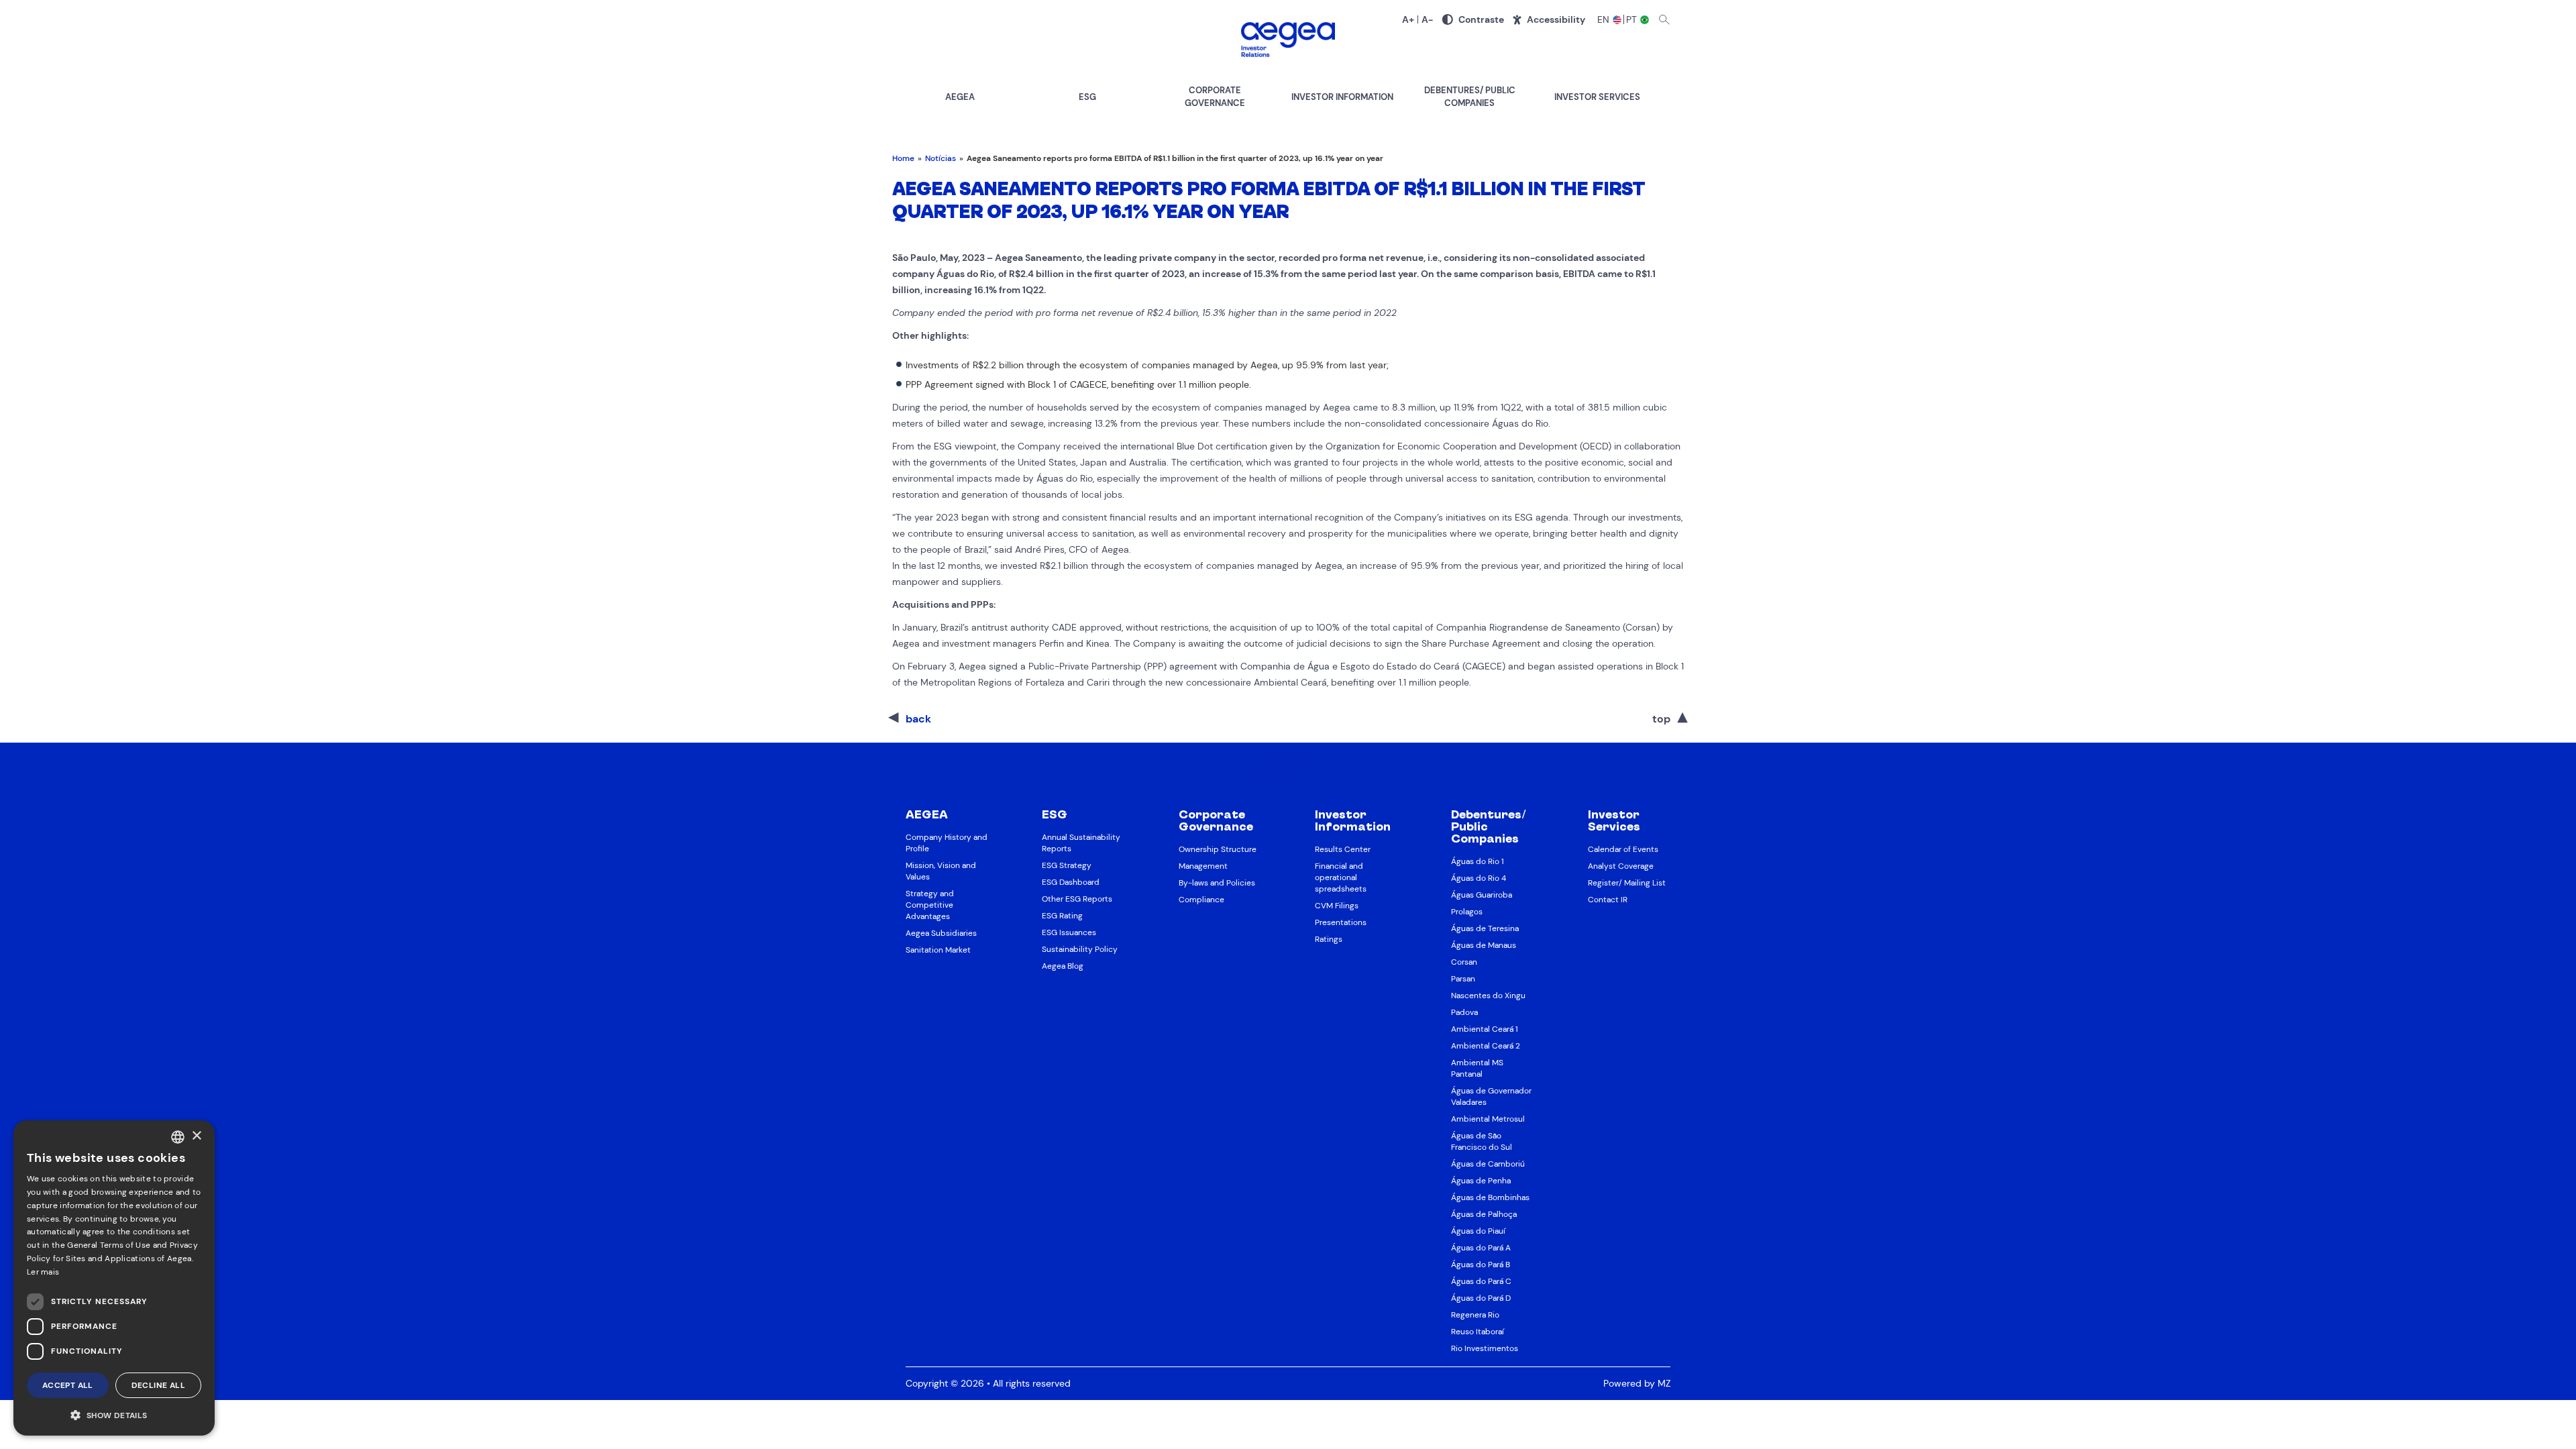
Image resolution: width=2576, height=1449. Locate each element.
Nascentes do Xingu (1488, 996)
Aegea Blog (1063, 966)
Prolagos (1467, 912)
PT (1632, 19)
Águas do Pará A (1481, 1248)
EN (1604, 19)
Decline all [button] (158, 1385)
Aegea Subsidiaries (941, 933)
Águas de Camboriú (1488, 1164)
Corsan (1464, 962)
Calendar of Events (1623, 849)
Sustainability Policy (1080, 949)
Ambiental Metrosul (1488, 1119)
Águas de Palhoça (1484, 1214)
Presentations (1341, 922)
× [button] (196, 1136)
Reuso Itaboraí (1478, 1332)
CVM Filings (1337, 906)
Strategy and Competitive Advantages (930, 905)
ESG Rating (1062, 916)
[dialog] (114, 1278)
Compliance (1201, 900)
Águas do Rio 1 (1478, 861)
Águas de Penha (1481, 1181)
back (918, 719)
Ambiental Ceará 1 (1485, 1029)
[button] (114, 1414)
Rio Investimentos (1485, 1348)
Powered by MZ (1637, 1383)
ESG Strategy (1067, 865)
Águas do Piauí (1478, 1231)
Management (1203, 866)
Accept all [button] (68, 1385)
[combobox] (178, 1137)
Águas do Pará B (1481, 1265)
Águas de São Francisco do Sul (1482, 1141)
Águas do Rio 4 (1479, 878)
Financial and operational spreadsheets (1341, 877)
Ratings (1329, 939)
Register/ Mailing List (1627, 883)
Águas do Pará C (1481, 1281)
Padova (1464, 1012)
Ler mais (43, 1272)
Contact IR (1608, 900)
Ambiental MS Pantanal (1477, 1068)
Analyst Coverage (1621, 866)
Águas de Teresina (1485, 928)
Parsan (1463, 979)
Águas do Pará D (1481, 1298)
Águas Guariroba (1482, 895)
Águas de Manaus (1484, 945)
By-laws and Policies (1217, 883)
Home (903, 158)
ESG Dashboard (1071, 882)
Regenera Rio (1475, 1315)
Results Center (1343, 849)
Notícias (941, 158)
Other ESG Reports (1077, 899)
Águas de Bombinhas (1490, 1197)
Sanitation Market (938, 950)
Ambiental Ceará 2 (1486, 1046)
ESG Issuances (1069, 932)
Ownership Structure (1218, 849)
